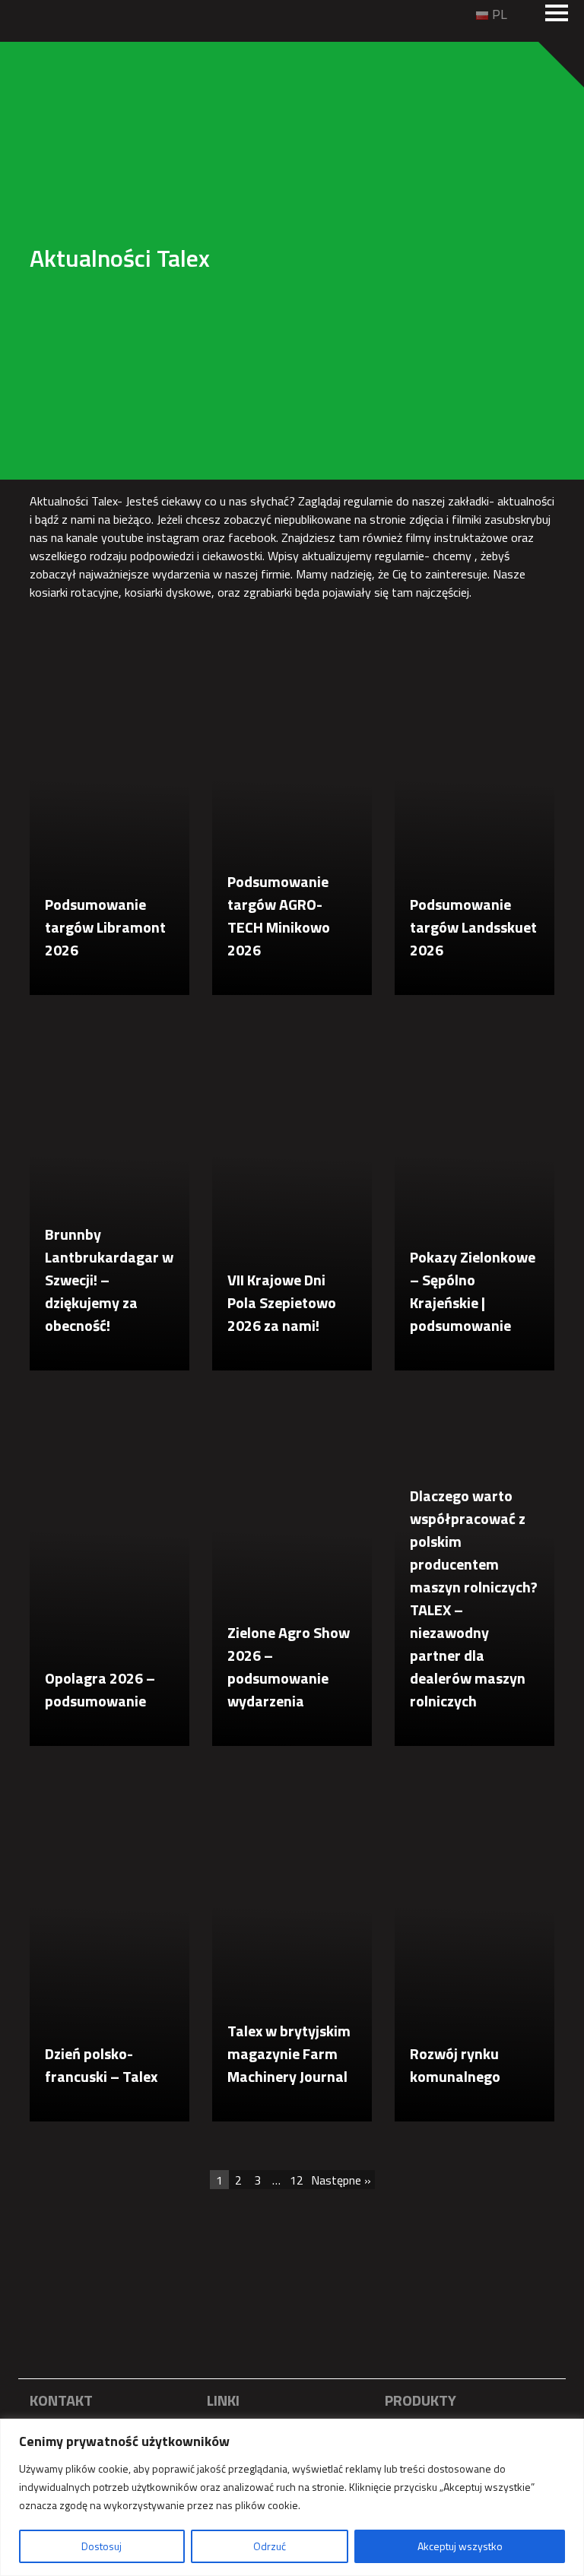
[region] (292, 2497)
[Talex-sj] (40, 13)
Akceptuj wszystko (460, 2546)
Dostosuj (102, 2546)
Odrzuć (270, 2546)
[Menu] (557, 14)
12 (297, 2180)
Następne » (341, 2180)
